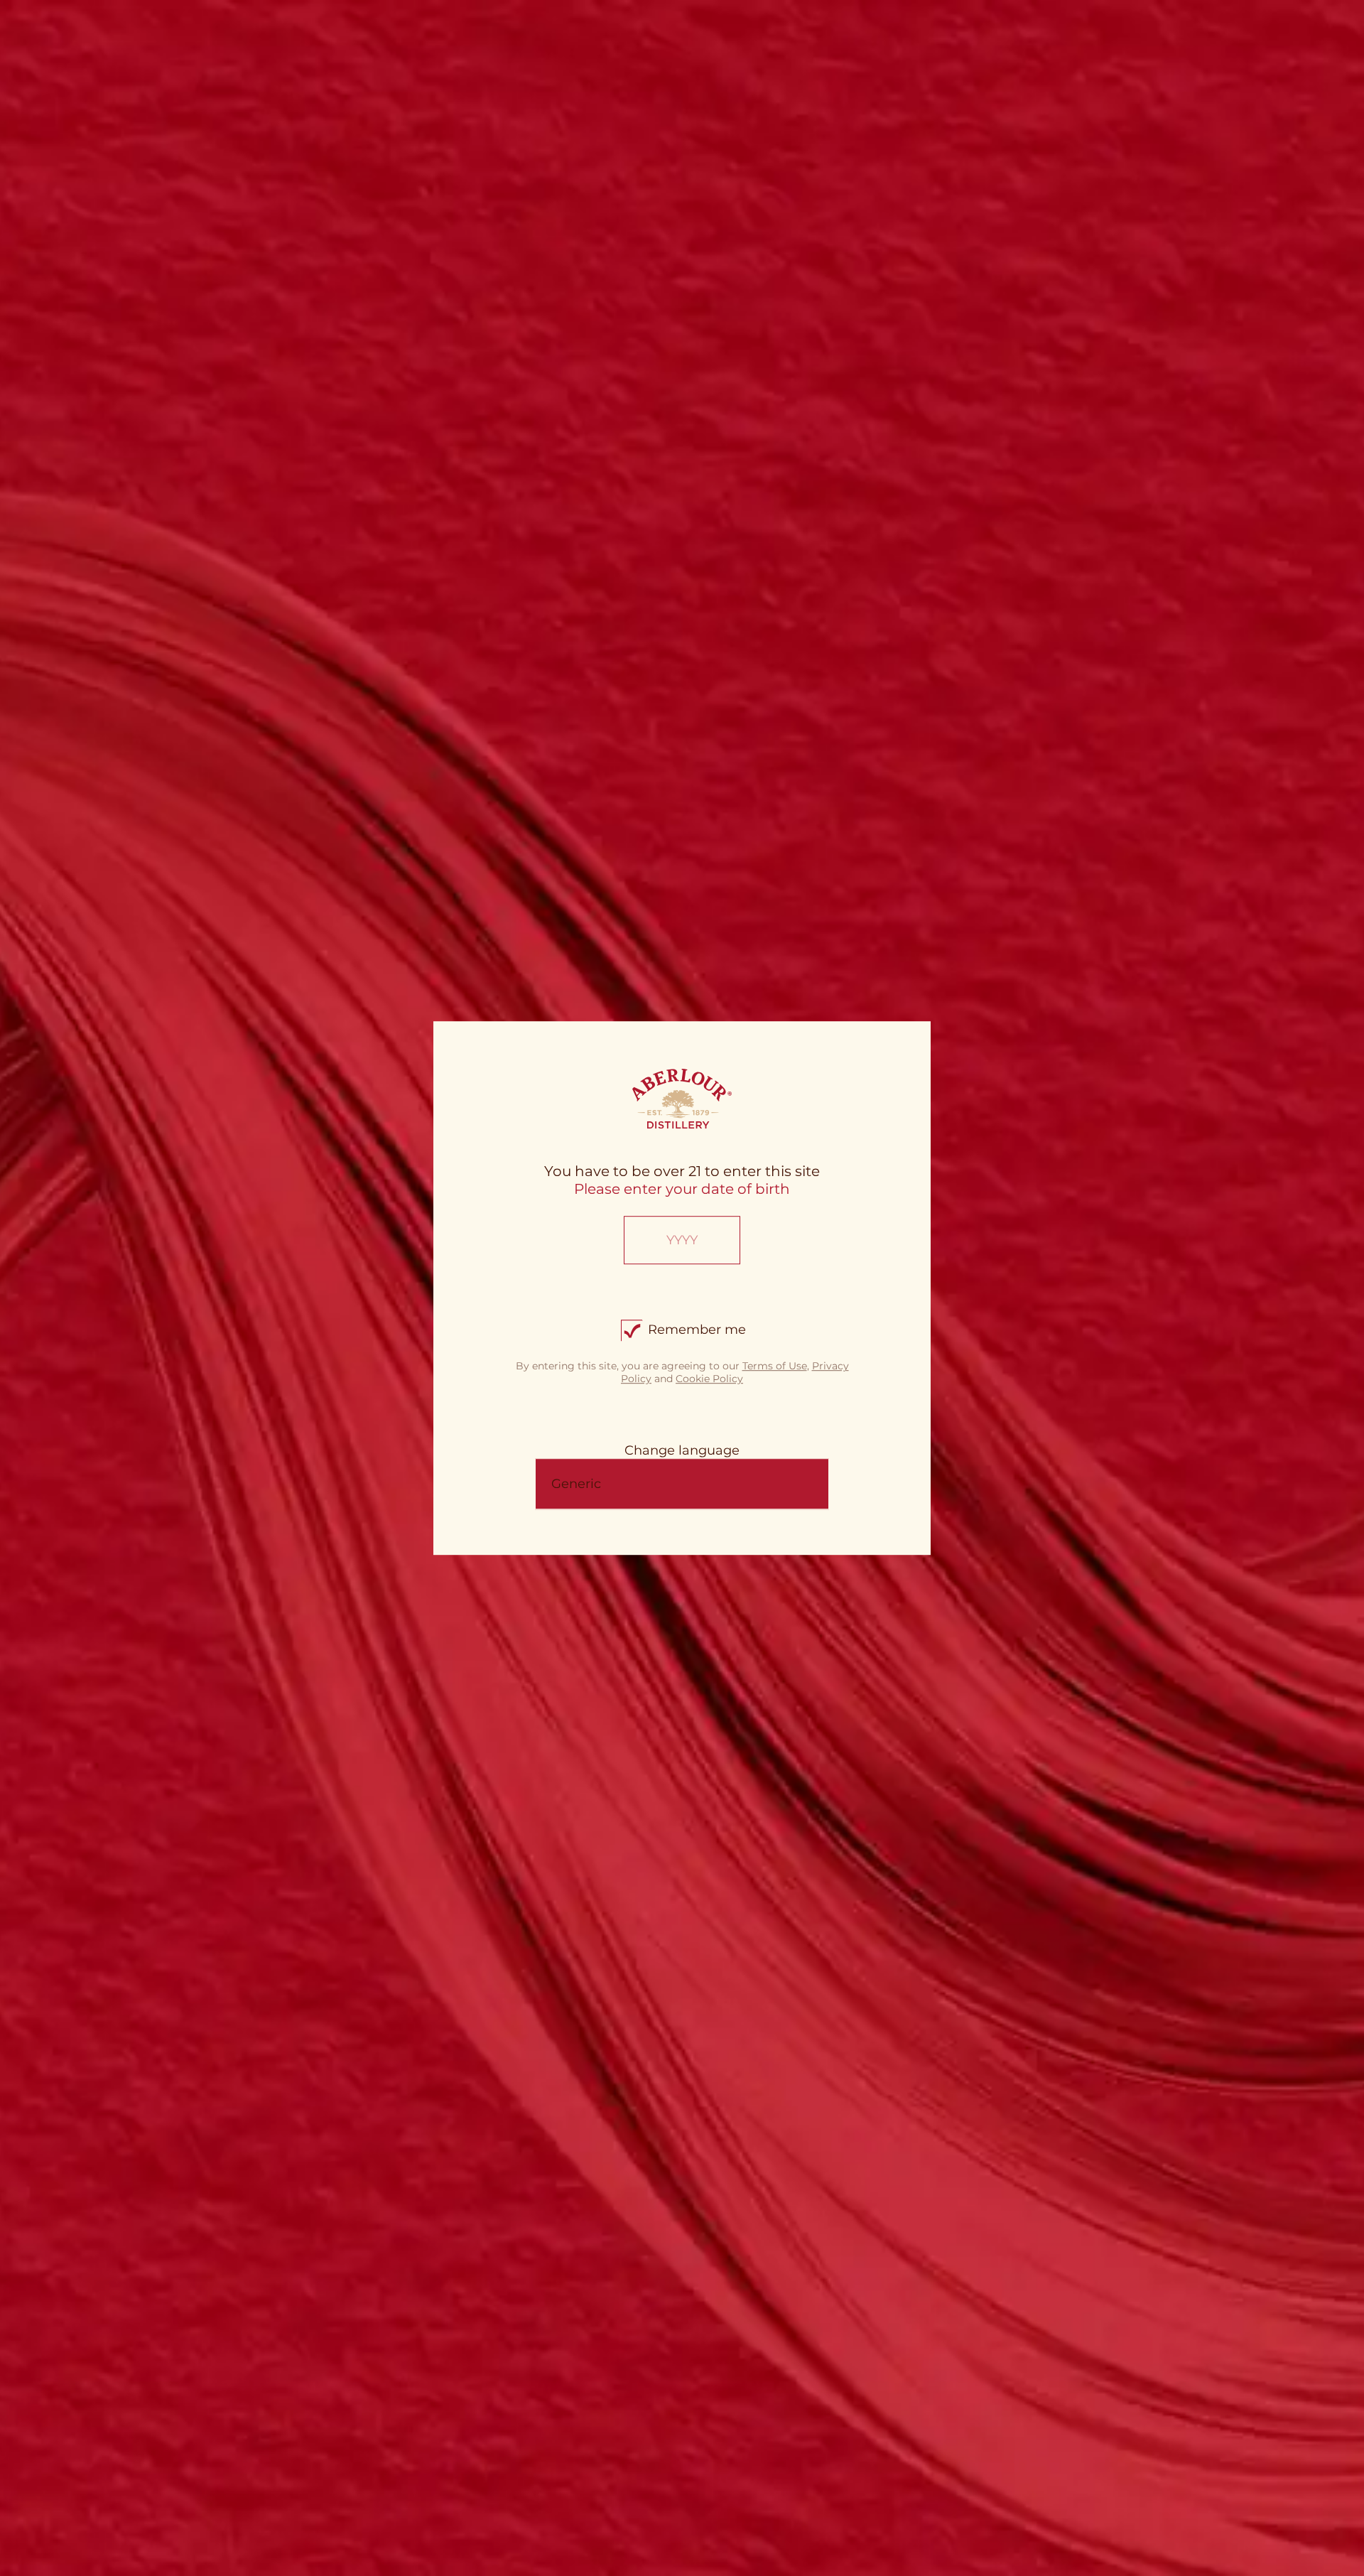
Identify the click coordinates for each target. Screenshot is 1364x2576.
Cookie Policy (709, 1379)
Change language (682, 1450)
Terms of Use (775, 1366)
